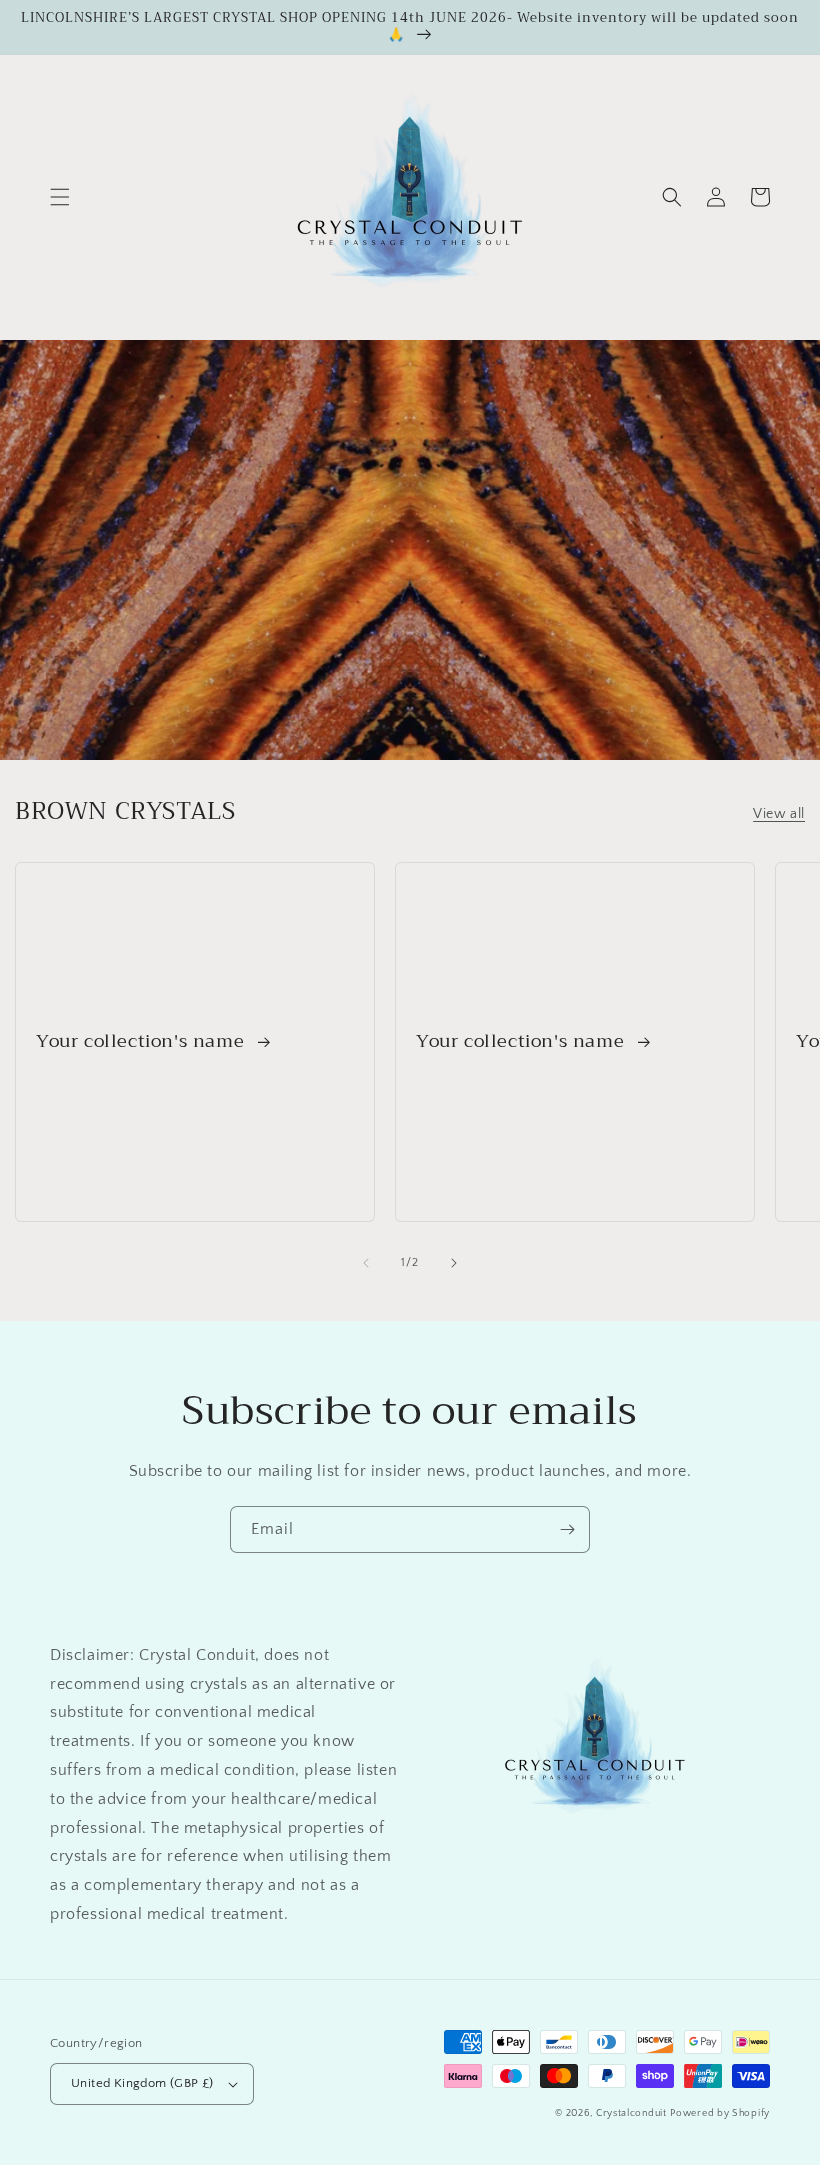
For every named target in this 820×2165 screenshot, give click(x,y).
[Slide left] (366, 1263)
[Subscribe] (567, 1529)
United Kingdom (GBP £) (142, 2083)
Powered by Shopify (720, 2113)
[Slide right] (454, 1263)
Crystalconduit (631, 2113)
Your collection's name (143, 1041)
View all (779, 814)
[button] (60, 197)
